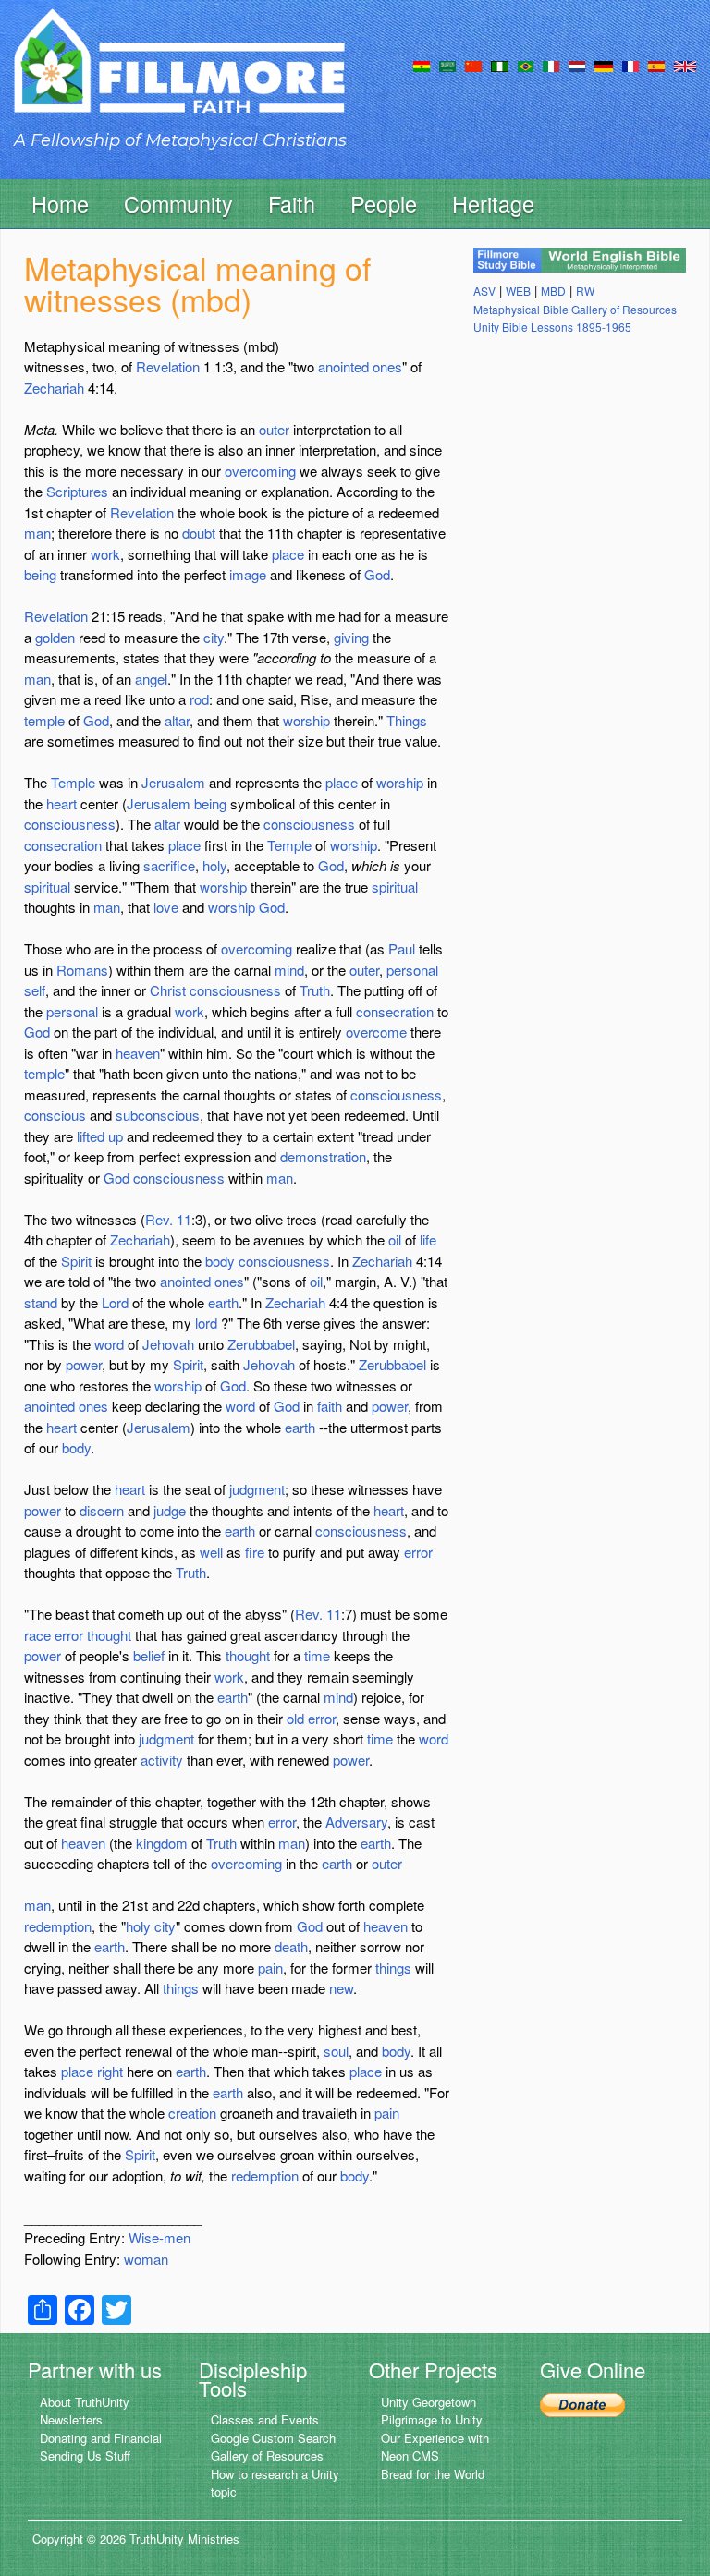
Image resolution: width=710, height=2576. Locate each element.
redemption (58, 1926)
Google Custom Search (273, 2438)
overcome (376, 1032)
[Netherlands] (577, 65)
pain (270, 1968)
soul (336, 2051)
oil (395, 1239)
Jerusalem (173, 782)
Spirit (76, 1261)
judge (170, 1510)
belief (149, 1655)
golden (55, 637)
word (109, 1344)
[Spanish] (656, 65)
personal (412, 970)
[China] (473, 65)
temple (44, 720)
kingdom (162, 1843)
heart (61, 803)
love (166, 907)
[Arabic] (447, 65)
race (37, 1635)
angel (151, 679)
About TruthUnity (85, 2402)
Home (60, 203)
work (105, 554)
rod (199, 699)
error (418, 1552)
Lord (115, 1302)
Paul (402, 948)
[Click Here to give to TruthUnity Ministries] (582, 2404)
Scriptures (77, 491)
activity (162, 1760)
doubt (199, 533)
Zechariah (54, 388)
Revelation (168, 366)
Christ (168, 990)
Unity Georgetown (428, 2402)
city (214, 637)
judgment (257, 1489)
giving (351, 637)
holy (214, 865)
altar (177, 720)
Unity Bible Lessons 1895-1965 (552, 327)
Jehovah (168, 1344)
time (317, 1655)
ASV (484, 291)
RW (585, 291)
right (110, 2071)
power (84, 1364)
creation (192, 2113)
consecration (63, 845)
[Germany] (604, 65)
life (428, 1239)
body (220, 1261)
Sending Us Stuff (85, 2455)
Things (407, 720)
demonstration (323, 1156)
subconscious (158, 1115)
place (288, 554)
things (393, 1968)
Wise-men (159, 2237)
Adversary (356, 1822)
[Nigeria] (500, 65)
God (377, 574)
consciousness (70, 824)
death (291, 1946)
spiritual (47, 887)
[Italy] (551, 65)
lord (206, 1323)
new (341, 1988)
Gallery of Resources (267, 2455)
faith (330, 1406)
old (295, 1718)
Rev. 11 (168, 1219)
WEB (518, 291)
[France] (630, 65)
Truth (315, 990)
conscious (55, 1115)
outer (274, 429)
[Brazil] (526, 65)
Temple (73, 782)
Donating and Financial (101, 2438)
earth (223, 1302)
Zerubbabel (261, 1344)
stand (41, 1302)
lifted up (100, 1136)
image (248, 574)
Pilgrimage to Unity (432, 2419)
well (211, 1552)
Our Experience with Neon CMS (435, 2447)
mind (289, 970)
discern (102, 1510)
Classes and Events (265, 2419)
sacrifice (169, 865)
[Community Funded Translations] (685, 65)
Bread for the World (433, 2474)
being (40, 574)
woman (146, 2259)
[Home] (179, 77)
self (35, 990)
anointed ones (360, 366)
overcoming (260, 471)
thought (109, 1635)
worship (306, 720)
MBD (553, 291)
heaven (138, 1053)
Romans (82, 970)
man (37, 533)
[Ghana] (422, 65)
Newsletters (71, 2419)
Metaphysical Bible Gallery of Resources (575, 309)
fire (255, 1552)
